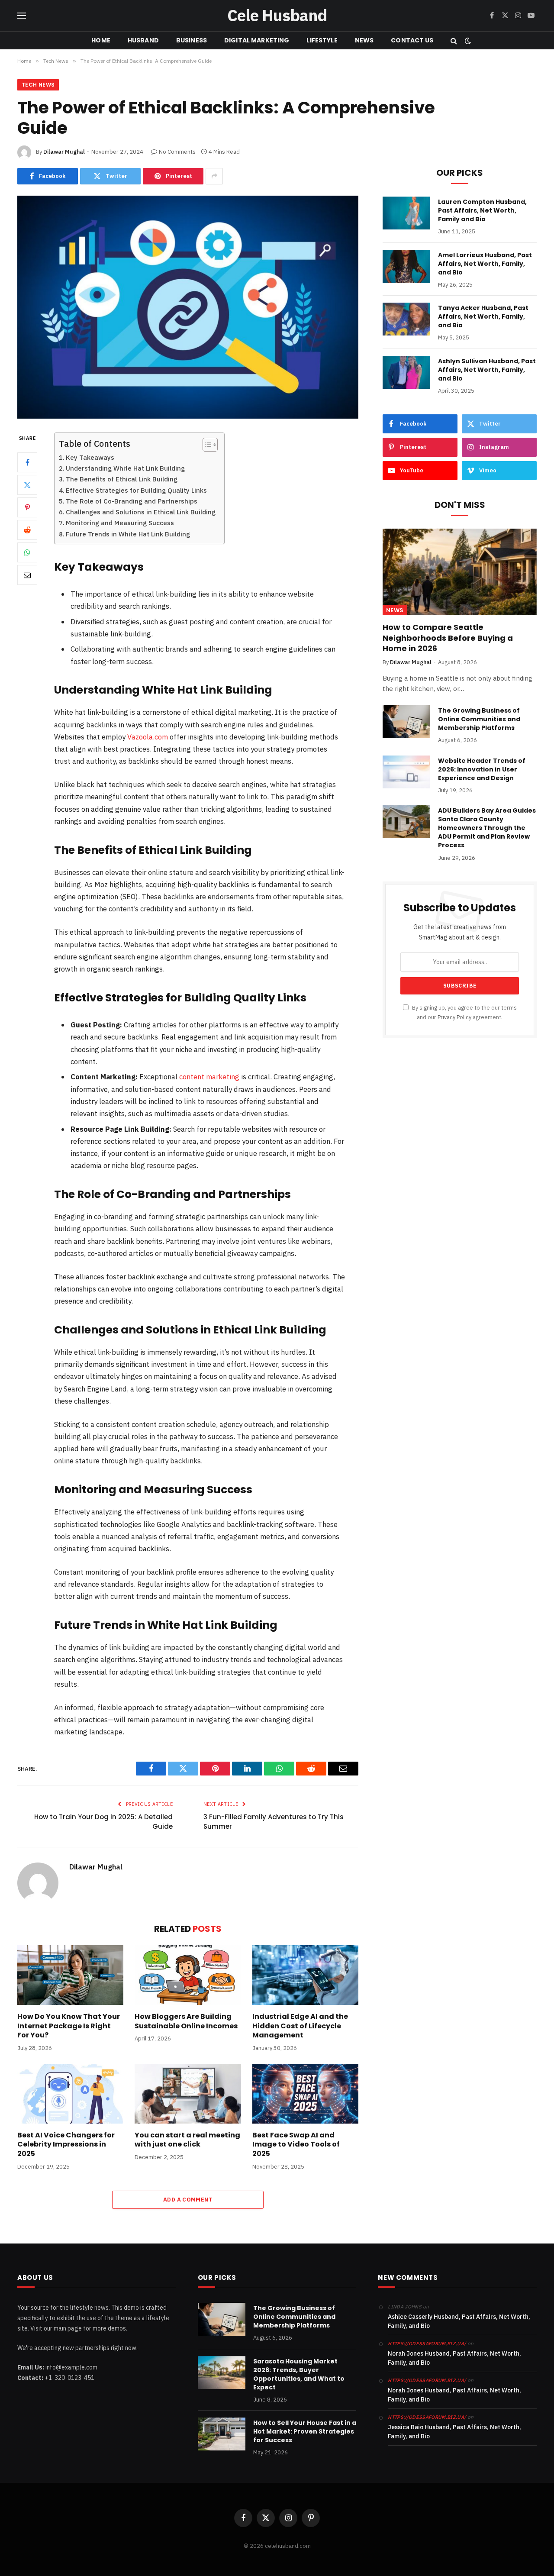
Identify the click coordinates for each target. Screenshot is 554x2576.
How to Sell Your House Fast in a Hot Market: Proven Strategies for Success (305, 2431)
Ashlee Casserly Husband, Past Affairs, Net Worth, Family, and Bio (459, 2321)
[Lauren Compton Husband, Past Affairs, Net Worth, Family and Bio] (406, 213)
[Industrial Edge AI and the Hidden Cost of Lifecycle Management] (305, 1975)
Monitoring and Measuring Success (120, 523)
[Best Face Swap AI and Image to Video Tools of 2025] (305, 2094)
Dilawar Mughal (64, 152)
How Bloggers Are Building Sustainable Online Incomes (186, 2021)
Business (192, 40)
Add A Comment (188, 2200)
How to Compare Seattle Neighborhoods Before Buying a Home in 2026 (448, 638)
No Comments (177, 152)
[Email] (27, 575)
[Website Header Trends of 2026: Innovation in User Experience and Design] (406, 772)
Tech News (38, 85)
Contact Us (412, 40)
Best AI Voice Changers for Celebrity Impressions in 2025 (66, 2145)
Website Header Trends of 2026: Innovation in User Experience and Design (482, 769)
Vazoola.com (148, 737)
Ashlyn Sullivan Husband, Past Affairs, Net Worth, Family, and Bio (487, 370)
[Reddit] (27, 530)
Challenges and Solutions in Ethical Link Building (141, 512)
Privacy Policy (454, 1017)
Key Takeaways (90, 457)
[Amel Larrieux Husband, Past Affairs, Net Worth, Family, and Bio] (406, 266)
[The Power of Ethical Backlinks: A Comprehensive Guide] (188, 307)
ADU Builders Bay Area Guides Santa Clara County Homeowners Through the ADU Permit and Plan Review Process (487, 828)
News (364, 40)
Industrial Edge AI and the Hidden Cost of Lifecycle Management (300, 2026)
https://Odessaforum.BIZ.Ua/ (427, 2417)
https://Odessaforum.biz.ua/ (427, 2344)
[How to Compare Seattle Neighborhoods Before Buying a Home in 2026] (460, 572)
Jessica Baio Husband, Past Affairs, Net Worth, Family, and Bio (454, 2432)
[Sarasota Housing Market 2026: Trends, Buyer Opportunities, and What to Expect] (222, 2373)
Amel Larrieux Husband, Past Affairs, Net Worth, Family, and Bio (485, 264)
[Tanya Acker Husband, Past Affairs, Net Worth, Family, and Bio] (406, 319)
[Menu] (22, 16)
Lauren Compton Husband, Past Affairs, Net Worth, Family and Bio (482, 210)
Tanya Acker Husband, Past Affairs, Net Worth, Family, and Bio (483, 316)
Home (101, 40)
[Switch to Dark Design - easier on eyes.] (467, 41)
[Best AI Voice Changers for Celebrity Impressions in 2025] (70, 2094)
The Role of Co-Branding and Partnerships (132, 501)
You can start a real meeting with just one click (187, 2140)
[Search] (454, 40)
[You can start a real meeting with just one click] (188, 2094)
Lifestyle (322, 40)
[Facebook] (27, 462)
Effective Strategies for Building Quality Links (136, 490)
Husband (143, 40)
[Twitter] (27, 485)
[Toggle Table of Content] (206, 445)
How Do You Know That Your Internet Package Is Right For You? (69, 2026)
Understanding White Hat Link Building (125, 468)
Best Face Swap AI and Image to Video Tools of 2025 (296, 2145)
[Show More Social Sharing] (214, 176)
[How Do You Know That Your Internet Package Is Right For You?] (70, 1975)
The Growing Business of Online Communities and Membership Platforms (479, 719)
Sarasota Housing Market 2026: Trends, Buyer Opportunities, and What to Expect (299, 2374)
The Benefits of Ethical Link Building (122, 479)
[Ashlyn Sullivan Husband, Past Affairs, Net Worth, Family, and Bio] (406, 372)
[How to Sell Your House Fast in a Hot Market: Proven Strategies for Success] (222, 2434)
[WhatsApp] (27, 552)
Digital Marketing (257, 40)
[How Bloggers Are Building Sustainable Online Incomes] (188, 1975)
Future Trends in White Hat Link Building (128, 534)
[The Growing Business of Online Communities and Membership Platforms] (406, 722)
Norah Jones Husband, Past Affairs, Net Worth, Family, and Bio (454, 2358)
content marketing (209, 1077)
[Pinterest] (27, 507)
